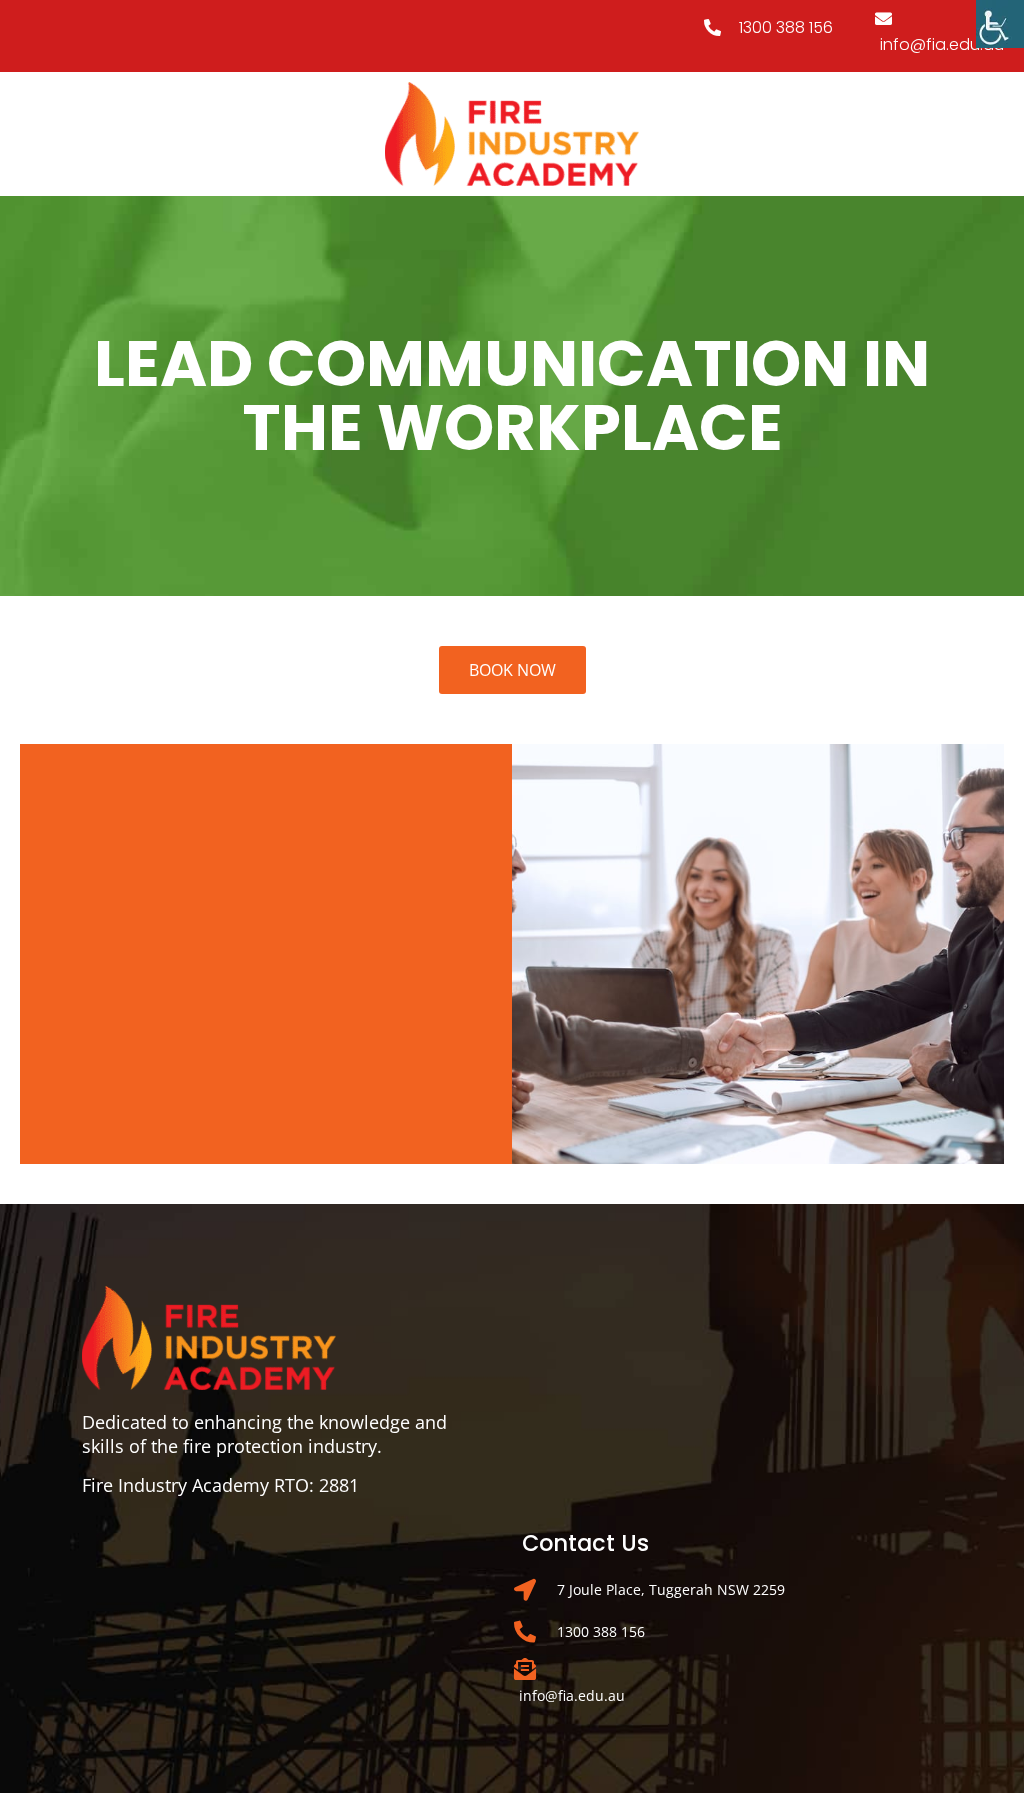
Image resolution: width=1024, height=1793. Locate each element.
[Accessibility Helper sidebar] (1000, 24)
